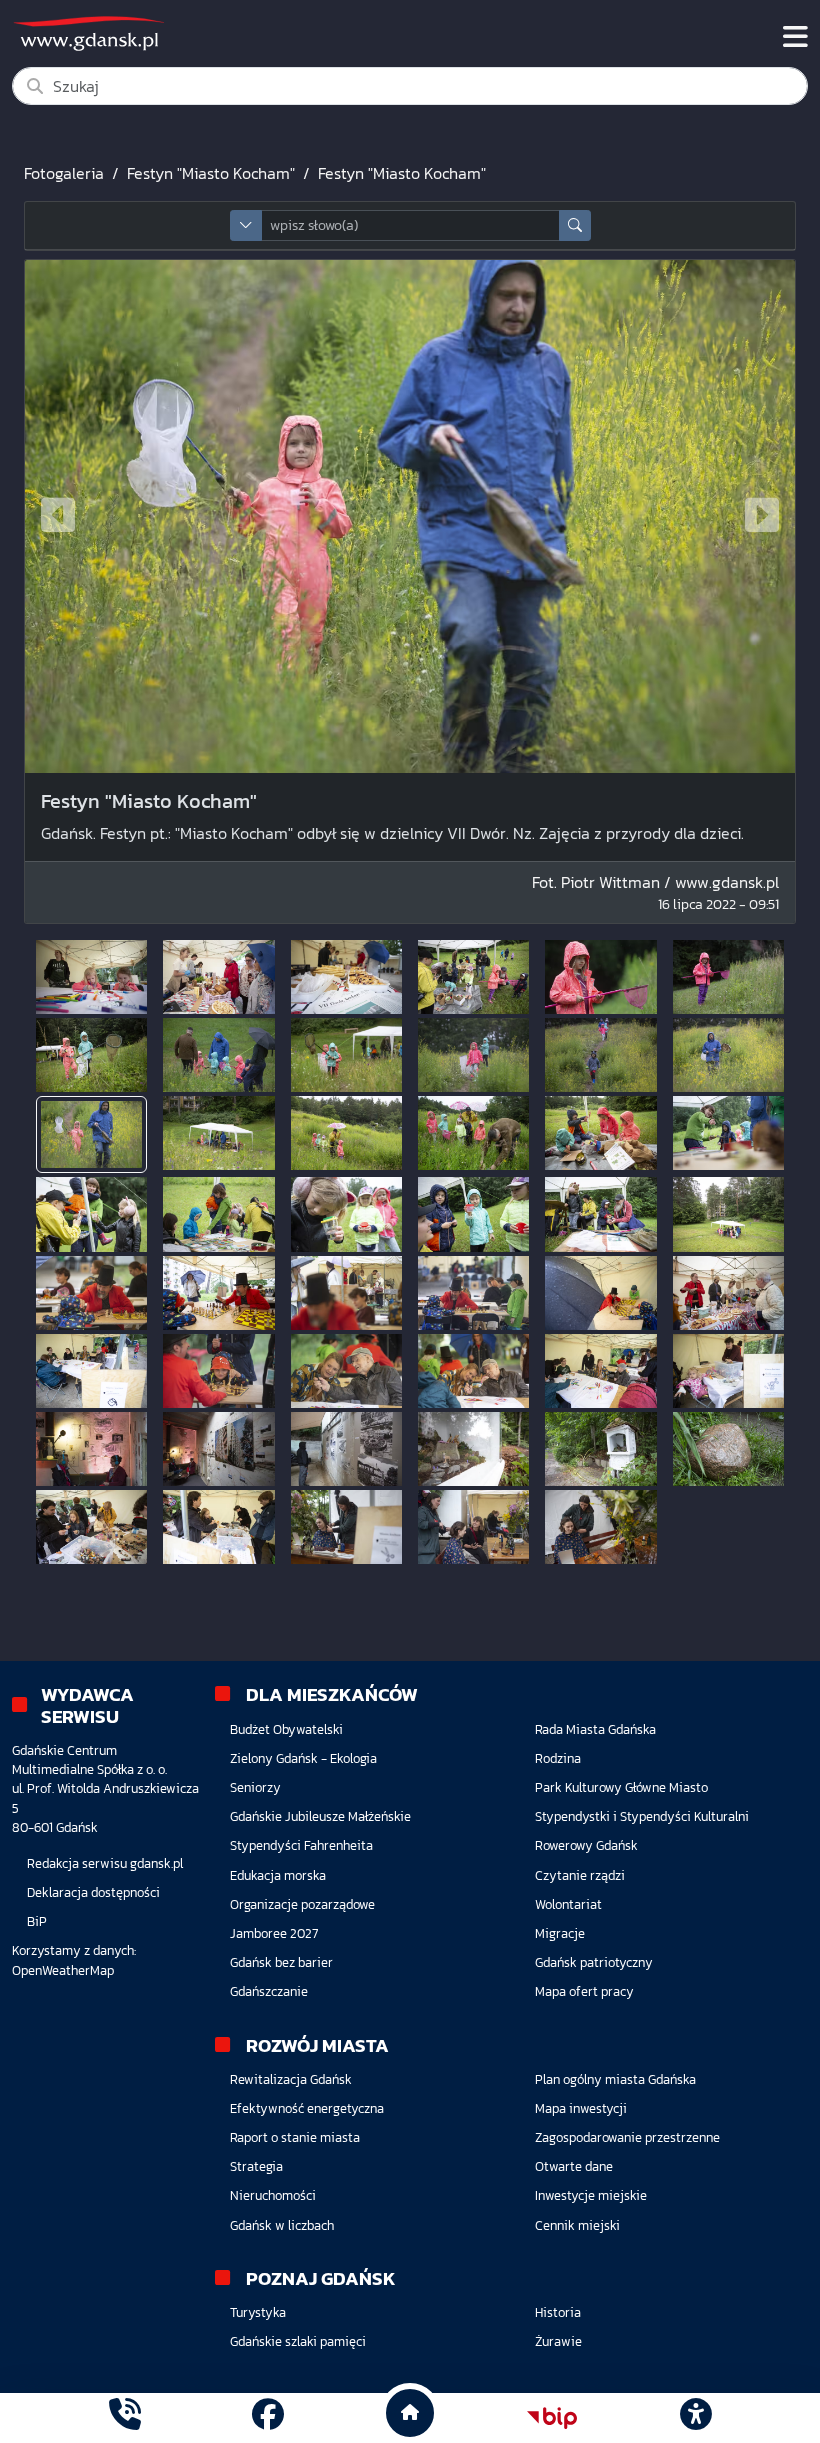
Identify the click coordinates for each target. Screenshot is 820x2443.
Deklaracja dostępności (93, 1892)
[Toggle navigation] (795, 37)
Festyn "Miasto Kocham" (211, 173)
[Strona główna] (125, 2417)
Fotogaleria (64, 173)
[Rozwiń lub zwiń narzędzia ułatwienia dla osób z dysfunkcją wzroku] (695, 2418)
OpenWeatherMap (63, 1970)
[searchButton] (575, 225)
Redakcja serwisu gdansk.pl (105, 1863)
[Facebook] (268, 2417)
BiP (37, 1921)
